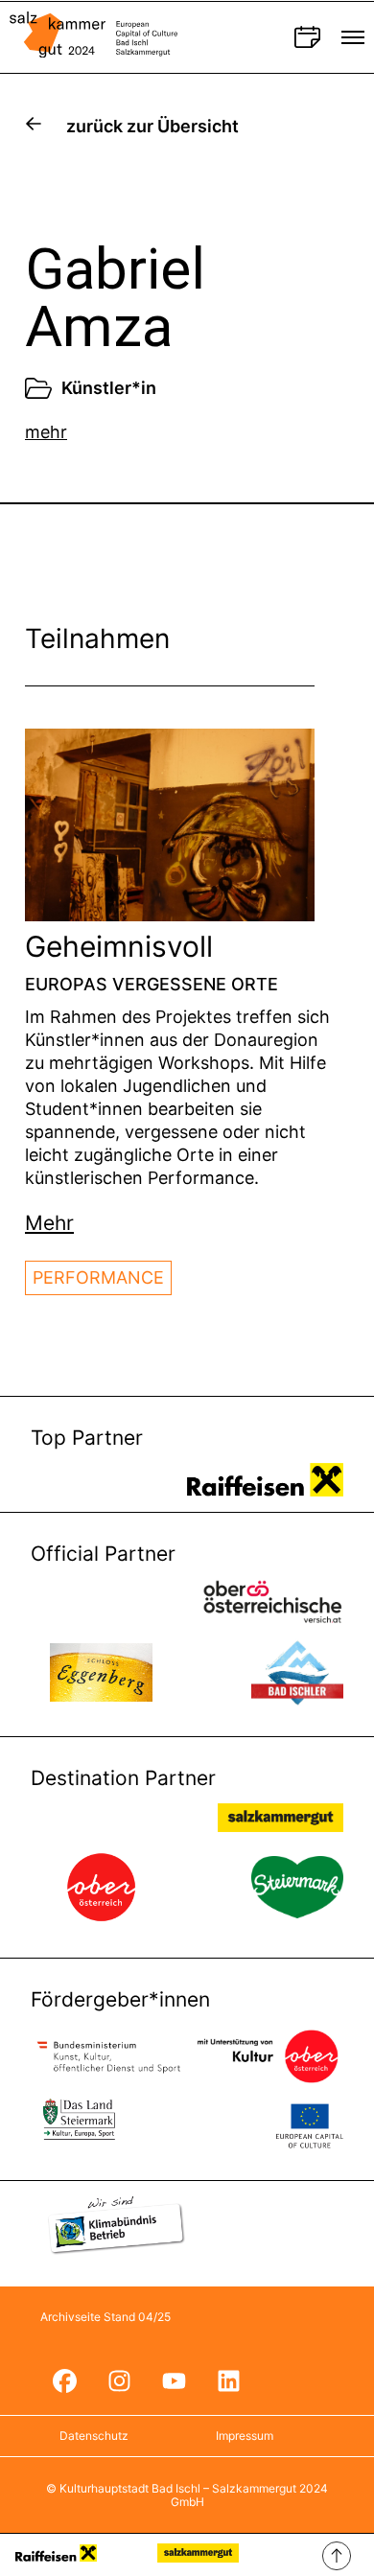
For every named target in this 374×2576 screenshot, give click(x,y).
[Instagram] (119, 2381)
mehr (46, 432)
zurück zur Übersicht (152, 126)
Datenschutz (94, 2436)
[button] (49, 1223)
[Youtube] (174, 2381)
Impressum (245, 2436)
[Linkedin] (228, 2381)
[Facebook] (64, 2381)
